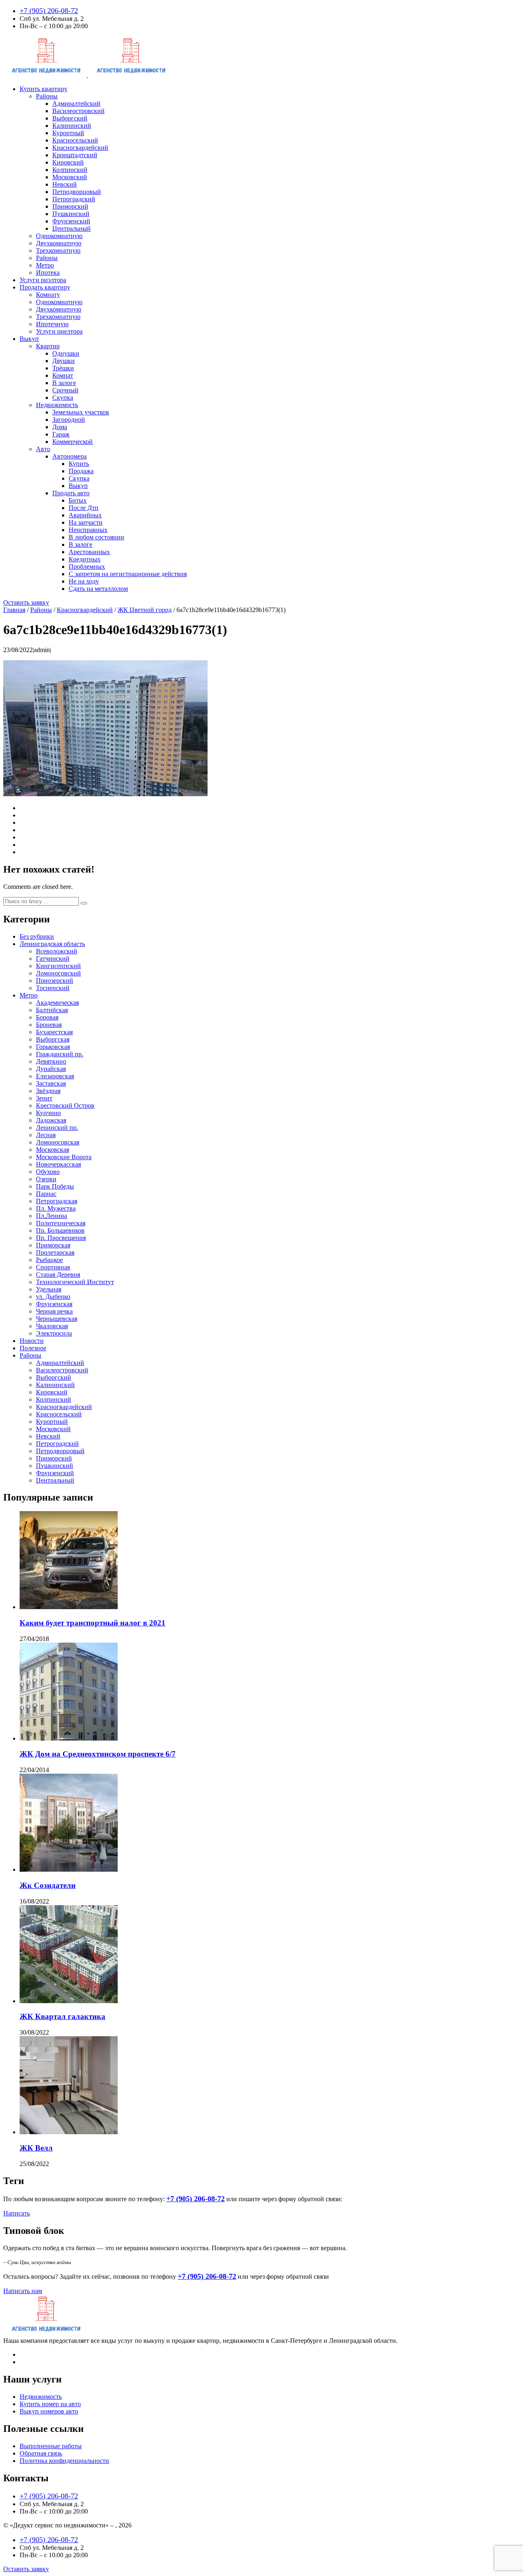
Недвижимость (57, 405)
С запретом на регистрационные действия (128, 574)
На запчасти (86, 522)
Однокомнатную (59, 236)
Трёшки (63, 368)
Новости (32, 1341)
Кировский (68, 162)
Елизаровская (55, 1076)
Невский (65, 184)
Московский (70, 177)
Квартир (48, 346)
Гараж (61, 434)
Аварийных (85, 515)
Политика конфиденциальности (64, 2461)
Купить (79, 464)
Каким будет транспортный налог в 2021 (93, 1623)
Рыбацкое (49, 1260)
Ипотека (48, 273)
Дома (60, 427)
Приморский (70, 206)
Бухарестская (54, 1032)
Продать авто (71, 493)
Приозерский (55, 981)
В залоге (64, 383)
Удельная (49, 1289)
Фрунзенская (54, 1304)
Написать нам (23, 2291)
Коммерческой (73, 442)
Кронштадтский (75, 155)
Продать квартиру (45, 287)
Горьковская (53, 1047)
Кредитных (85, 559)
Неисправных (88, 530)
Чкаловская (52, 1326)
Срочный (65, 390)
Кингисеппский (58, 966)
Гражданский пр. (60, 1054)
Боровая (47, 1017)
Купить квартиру (44, 89)
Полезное (33, 1348)
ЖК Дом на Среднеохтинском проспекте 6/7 (98, 1754)
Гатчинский (53, 958)
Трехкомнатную (58, 250)
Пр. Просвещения (61, 1238)
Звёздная (48, 1091)
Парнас (46, 1194)
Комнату (48, 295)
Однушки (66, 353)
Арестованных (89, 552)
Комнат (63, 375)
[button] (84, 903)
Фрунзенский (71, 221)
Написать (17, 2213)
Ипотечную (52, 324)
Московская (53, 1150)
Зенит (44, 1098)
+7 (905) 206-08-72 (49, 11)
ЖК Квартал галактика (63, 2016)
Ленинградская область (52, 944)
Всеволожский (57, 951)
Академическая (57, 1003)
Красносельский (75, 140)
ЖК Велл (36, 2148)
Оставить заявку (26, 602)
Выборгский (70, 118)
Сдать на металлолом (98, 589)
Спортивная (53, 1267)
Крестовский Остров (65, 1105)
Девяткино (51, 1061)
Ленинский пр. (57, 1128)
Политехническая (61, 1223)
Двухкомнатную (59, 243)
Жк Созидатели (48, 1885)
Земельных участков (81, 412)
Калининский (72, 126)
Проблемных (87, 567)
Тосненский (53, 988)
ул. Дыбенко (53, 1297)
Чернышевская (57, 1319)
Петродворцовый (77, 192)
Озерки (46, 1179)
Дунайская (51, 1069)
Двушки (64, 361)
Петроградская (57, 1201)
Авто (43, 449)
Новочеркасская (58, 1164)
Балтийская (52, 1010)
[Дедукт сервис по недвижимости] (87, 75)
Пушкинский (71, 214)
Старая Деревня (58, 1275)
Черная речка (54, 1311)
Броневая (49, 1025)
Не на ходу (84, 581)
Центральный (72, 228)
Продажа (81, 471)
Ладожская (51, 1120)
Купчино (48, 1113)
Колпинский (70, 170)
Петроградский (74, 199)
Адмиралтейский (76, 104)
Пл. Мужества (56, 1208)
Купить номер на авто (50, 2404)
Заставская (51, 1083)
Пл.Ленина (51, 1216)
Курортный (68, 133)
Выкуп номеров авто (49, 2411)
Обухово (48, 1172)
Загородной (69, 420)
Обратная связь (41, 2453)
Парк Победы (55, 1186)
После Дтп (84, 508)
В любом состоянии (96, 537)
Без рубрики (37, 936)
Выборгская (53, 1039)
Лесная (46, 1135)
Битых (78, 500)
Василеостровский (78, 111)
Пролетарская (55, 1252)
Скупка (63, 397)
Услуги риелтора (59, 331)
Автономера (69, 456)
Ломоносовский (58, 973)
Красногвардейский (80, 148)
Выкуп (29, 339)
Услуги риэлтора (43, 280)
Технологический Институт (75, 1282)
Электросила (54, 1333)
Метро (45, 265)
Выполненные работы (51, 2446)
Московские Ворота (64, 1157)
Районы (47, 96)
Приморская (53, 1245)
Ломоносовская (58, 1142)
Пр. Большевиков (60, 1230)
